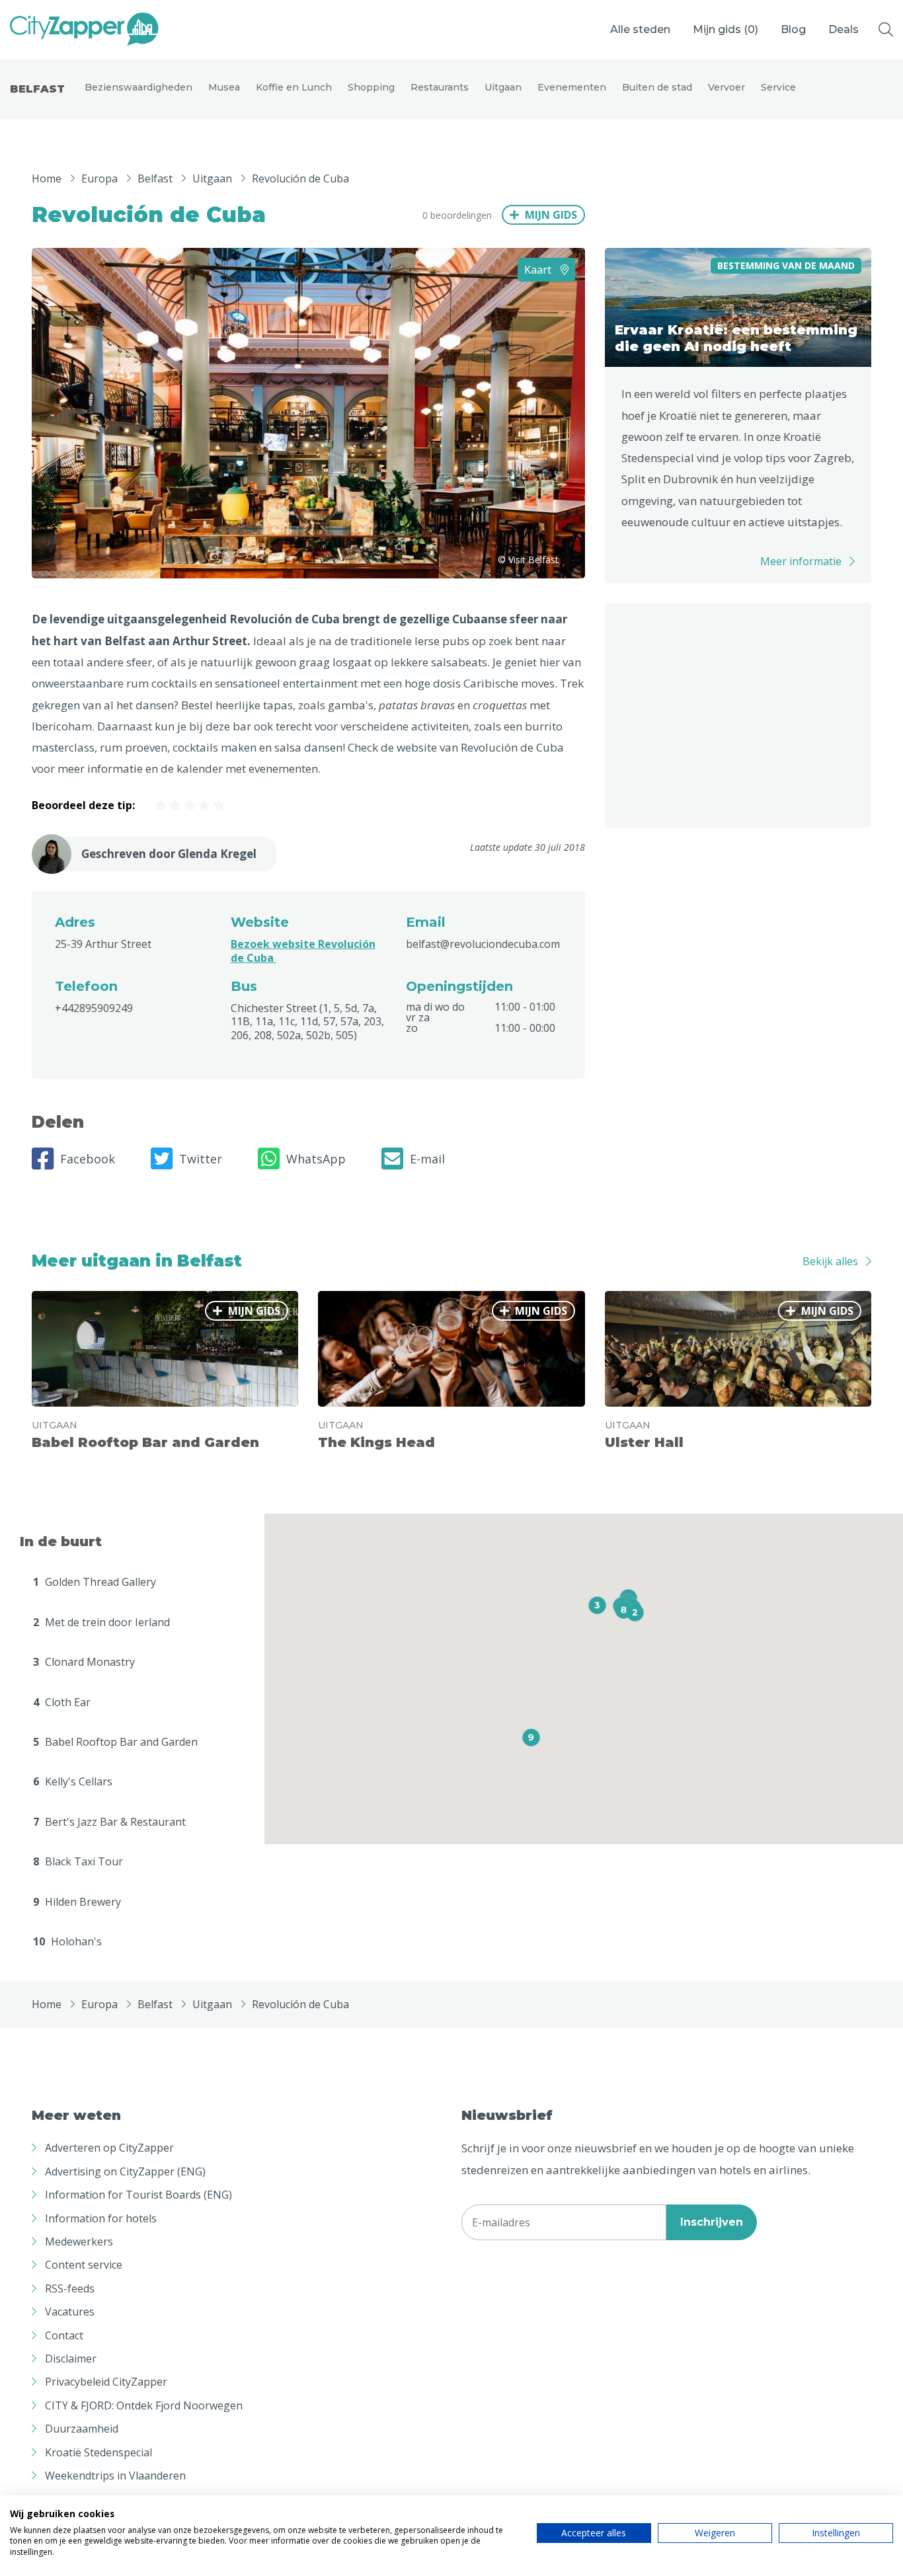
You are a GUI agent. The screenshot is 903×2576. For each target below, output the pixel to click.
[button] (635, 1613)
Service (778, 87)
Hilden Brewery (77, 1902)
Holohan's (67, 1941)
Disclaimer (71, 2359)
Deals (844, 29)
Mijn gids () (726, 29)
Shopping (371, 87)
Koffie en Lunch (294, 87)
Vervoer (726, 87)
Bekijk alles (830, 1261)
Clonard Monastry (84, 1662)
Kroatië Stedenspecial (98, 2452)
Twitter (201, 1159)
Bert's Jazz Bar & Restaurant (109, 1822)
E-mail (427, 1159)
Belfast (37, 89)
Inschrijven (712, 2222)
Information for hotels (101, 2218)
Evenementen (572, 87)
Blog (793, 29)
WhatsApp (316, 1159)
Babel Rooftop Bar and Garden (115, 1742)
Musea (224, 87)
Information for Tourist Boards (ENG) (138, 2195)
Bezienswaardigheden (138, 87)
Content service (84, 2265)
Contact (64, 2335)
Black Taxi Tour (78, 1861)
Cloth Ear (62, 1702)
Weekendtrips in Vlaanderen (115, 2476)
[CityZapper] (84, 30)
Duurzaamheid (82, 2429)
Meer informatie (801, 561)
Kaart (539, 270)
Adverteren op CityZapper (109, 2148)
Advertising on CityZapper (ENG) (125, 2171)
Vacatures (70, 2312)
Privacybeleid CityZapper (106, 2382)
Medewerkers (79, 2242)
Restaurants (440, 87)
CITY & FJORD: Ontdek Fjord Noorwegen (144, 2405)
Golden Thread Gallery (95, 1582)
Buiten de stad (657, 87)
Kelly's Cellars (73, 1781)
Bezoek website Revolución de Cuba (303, 951)
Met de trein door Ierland (101, 1622)
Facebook (88, 1159)
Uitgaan (503, 87)
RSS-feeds (70, 2288)
